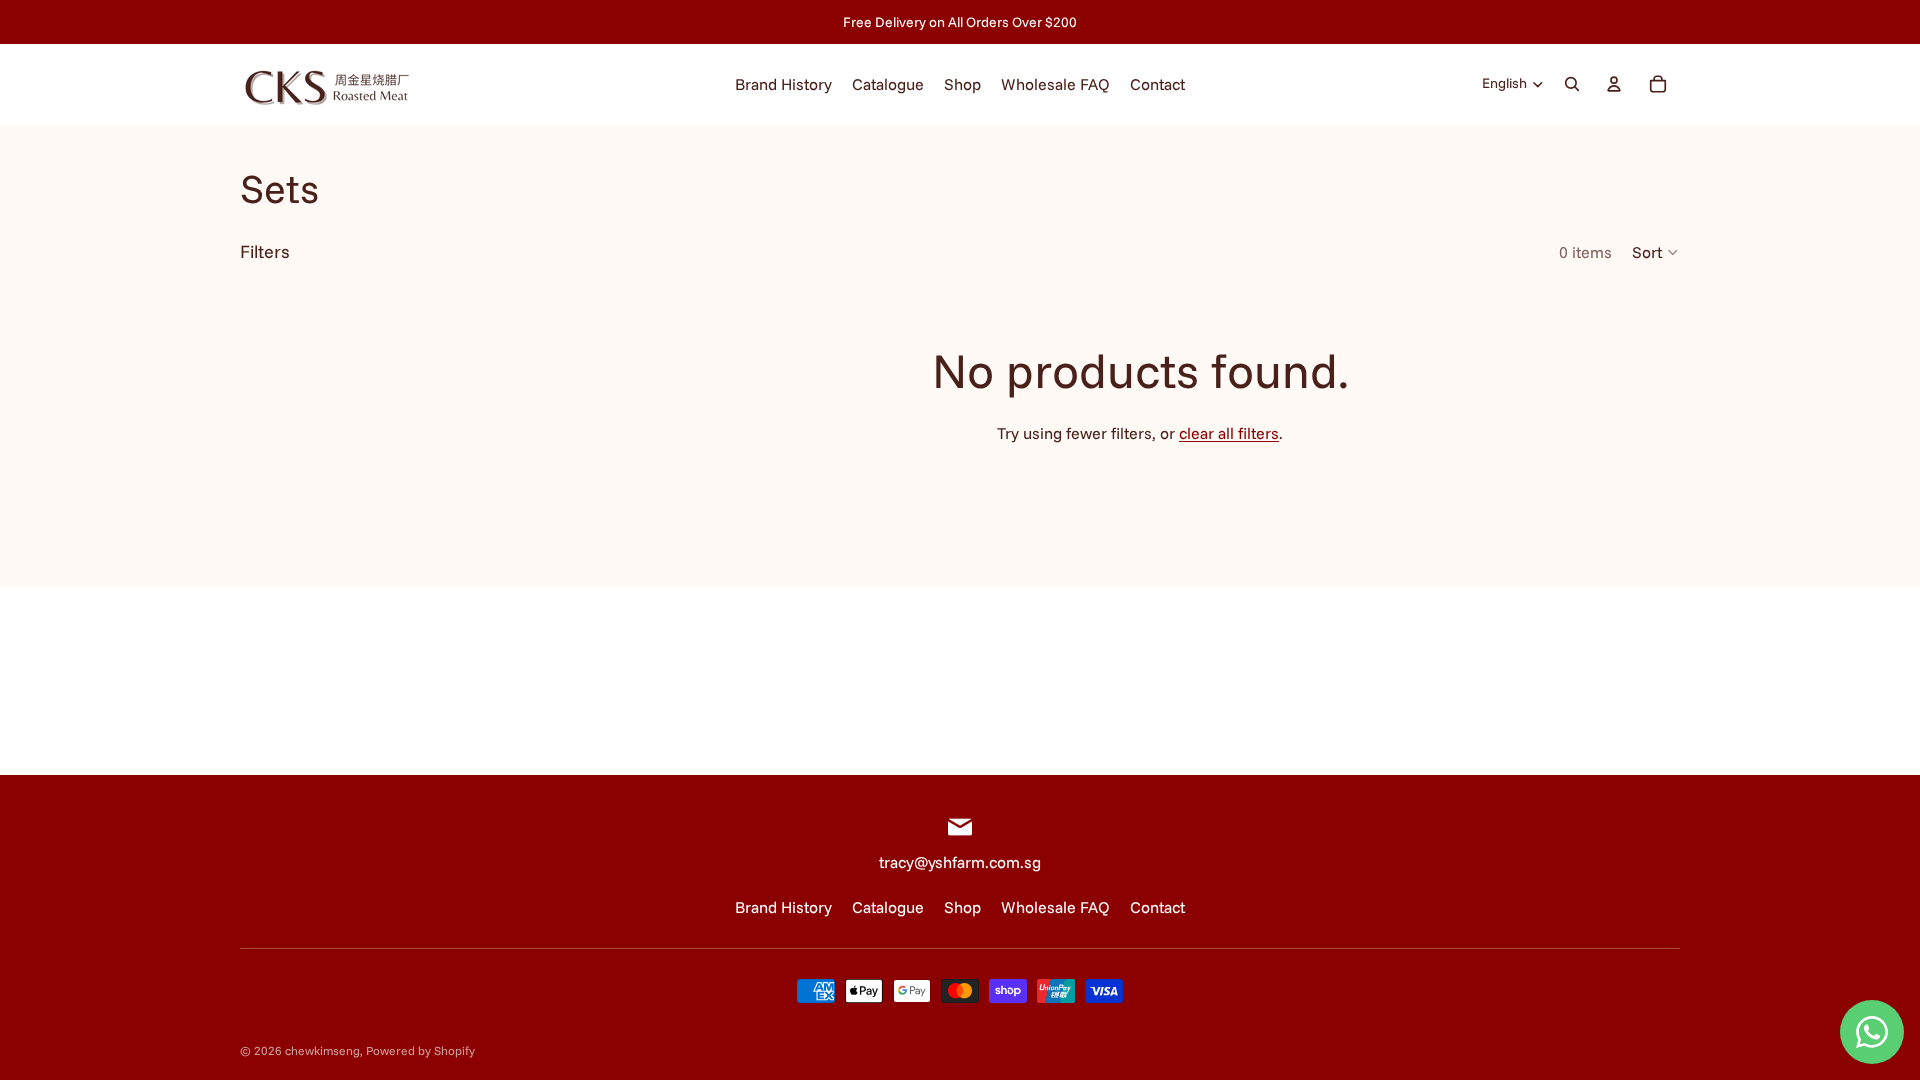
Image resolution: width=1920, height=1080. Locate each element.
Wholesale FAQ (1055, 907)
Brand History (783, 907)
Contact (1157, 907)
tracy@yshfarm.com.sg (960, 862)
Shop (962, 907)
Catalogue (888, 907)
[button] (1656, 252)
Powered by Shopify (420, 1050)
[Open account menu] (1614, 84)
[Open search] (1572, 84)
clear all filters (1229, 433)
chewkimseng (322, 1050)
